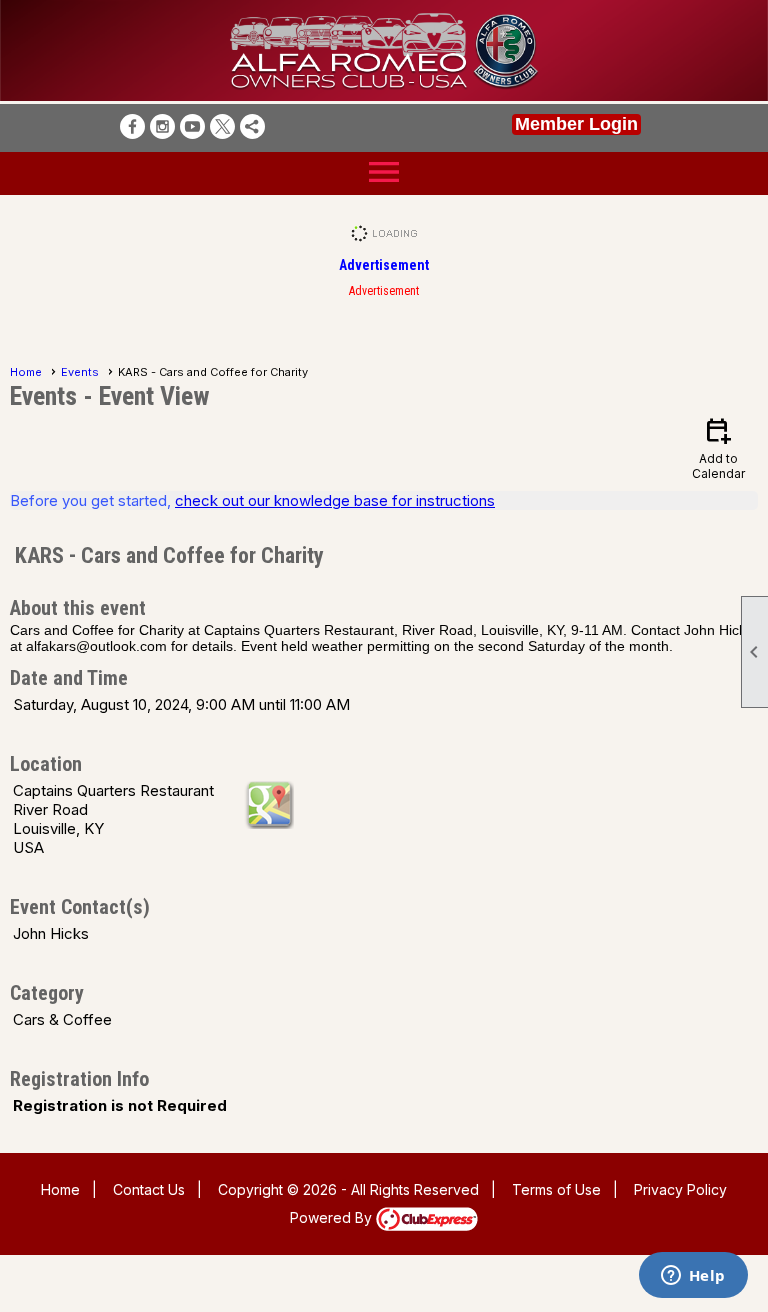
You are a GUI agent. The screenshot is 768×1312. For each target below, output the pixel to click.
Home (26, 372)
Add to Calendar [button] (718, 447)
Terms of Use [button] (556, 1189)
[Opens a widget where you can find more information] (693, 1277)
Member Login (576, 124)
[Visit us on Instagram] (162, 126)
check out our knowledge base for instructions (335, 500)
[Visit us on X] (222, 126)
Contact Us (149, 1189)
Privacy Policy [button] (680, 1189)
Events (80, 372)
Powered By (333, 1217)
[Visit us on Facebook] (132, 126)
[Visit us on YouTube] (192, 126)
